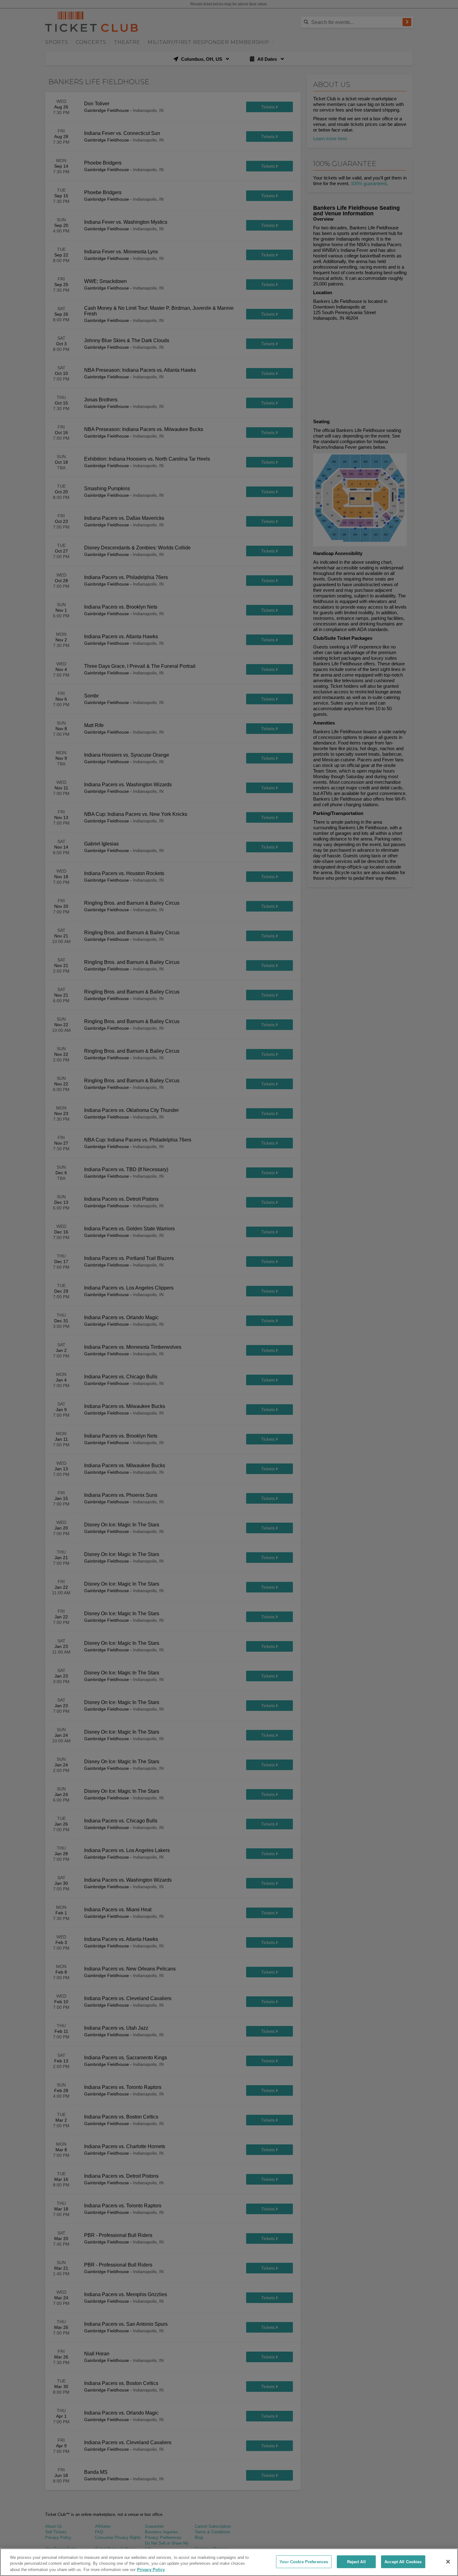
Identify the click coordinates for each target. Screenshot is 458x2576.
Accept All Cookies (403, 2562)
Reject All (356, 2562)
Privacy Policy (151, 2570)
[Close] (448, 2562)
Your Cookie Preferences (304, 2562)
